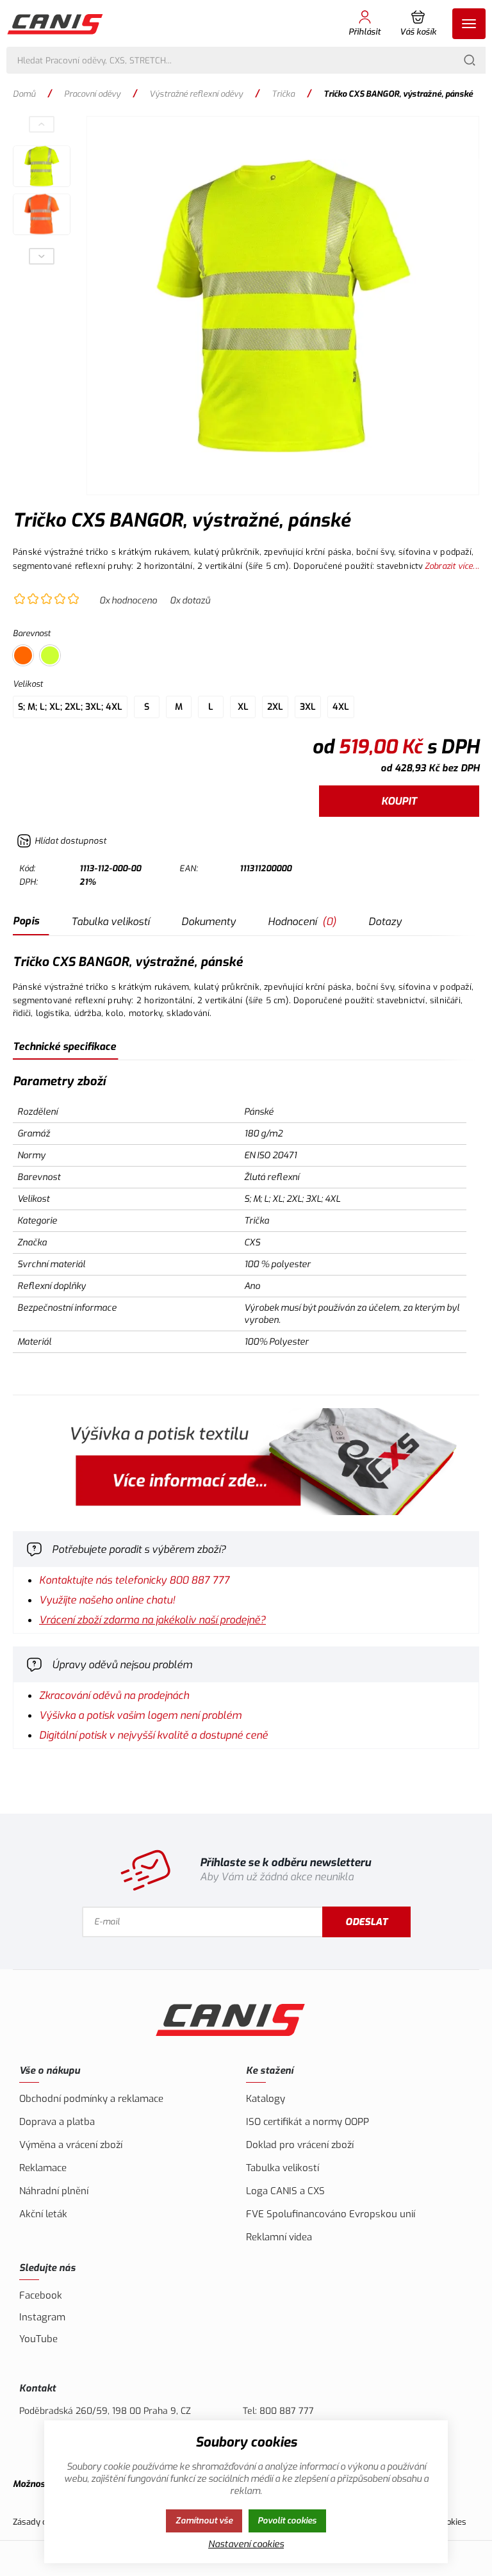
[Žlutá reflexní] (50, 655)
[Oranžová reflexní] (23, 655)
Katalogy (266, 2099)
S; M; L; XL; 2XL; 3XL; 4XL (70, 707)
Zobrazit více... (452, 566)
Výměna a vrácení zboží (71, 2145)
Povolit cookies (287, 2521)
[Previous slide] (42, 124)
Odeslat (366, 1922)
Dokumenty (209, 922)
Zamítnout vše (204, 2521)
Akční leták (43, 2214)
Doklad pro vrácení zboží (300, 2145)
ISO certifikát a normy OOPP (307, 2122)
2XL (275, 707)
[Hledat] (470, 60)
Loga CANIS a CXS (285, 2191)
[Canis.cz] (56, 24)
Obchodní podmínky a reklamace (91, 2099)
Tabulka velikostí (110, 922)
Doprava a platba (57, 2122)
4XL (341, 707)
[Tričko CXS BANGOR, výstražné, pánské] (283, 306)
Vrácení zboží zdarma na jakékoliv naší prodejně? (152, 1620)
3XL (308, 707)
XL (243, 707)
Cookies (452, 2522)
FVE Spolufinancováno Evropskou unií (331, 2214)
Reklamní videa (279, 2237)
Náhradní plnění (54, 2191)
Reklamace (43, 2168)
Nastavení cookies (246, 2544)
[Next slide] (42, 256)
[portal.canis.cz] (246, 1463)
